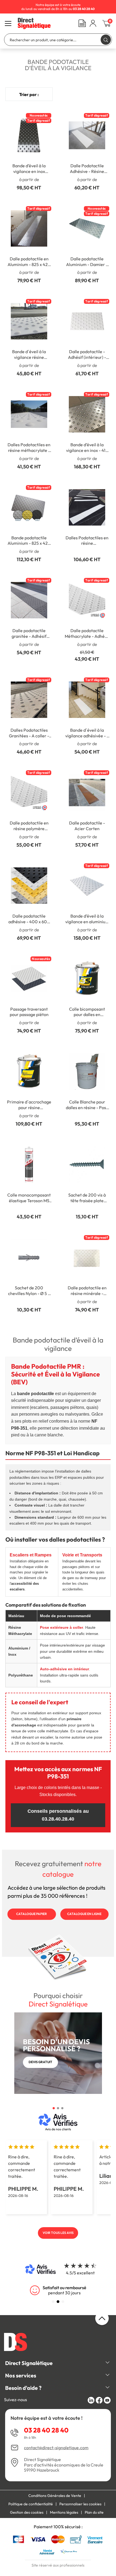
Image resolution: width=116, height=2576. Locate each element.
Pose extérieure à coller (62, 1627)
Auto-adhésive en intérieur (64, 1669)
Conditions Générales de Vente (55, 2496)
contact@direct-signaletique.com (56, 2448)
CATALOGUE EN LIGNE (84, 1914)
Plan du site (94, 2512)
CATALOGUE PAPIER (32, 1914)
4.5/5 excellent (80, 2273)
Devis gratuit (40, 2062)
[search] (106, 40)
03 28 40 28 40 (46, 2430)
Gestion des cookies (27, 2512)
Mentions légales (64, 2512)
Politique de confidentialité (31, 2504)
